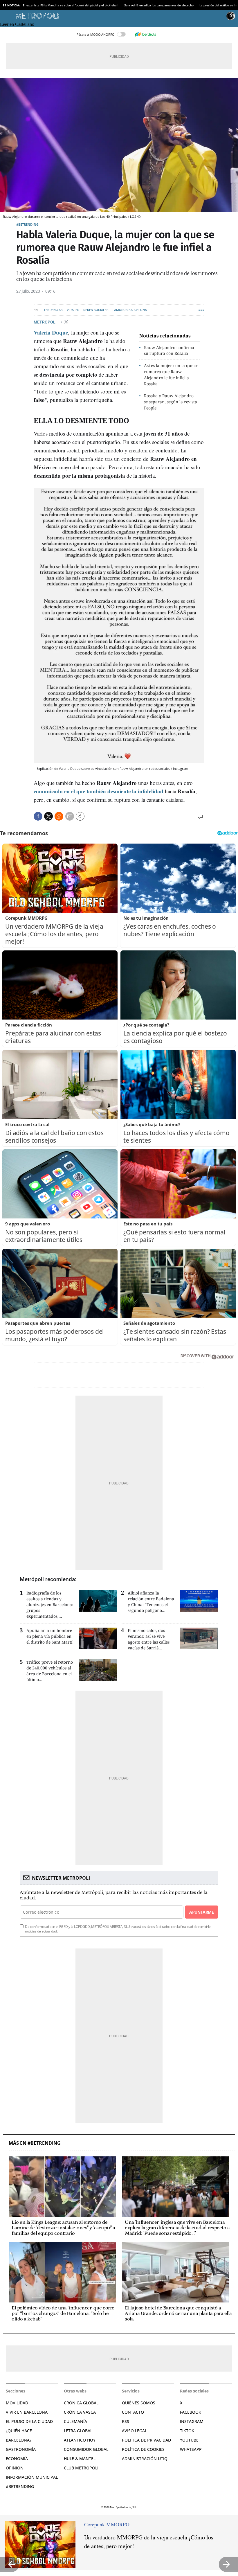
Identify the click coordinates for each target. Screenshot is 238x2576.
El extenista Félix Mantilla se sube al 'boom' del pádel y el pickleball (71, 5)
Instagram (192, 2421)
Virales (73, 310)
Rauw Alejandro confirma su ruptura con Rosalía (169, 350)
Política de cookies (143, 2449)
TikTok (187, 2431)
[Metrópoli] (120, 16)
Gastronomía (21, 2449)
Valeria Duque (51, 332)
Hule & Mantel (80, 2459)
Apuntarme (201, 1912)
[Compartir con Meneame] (59, 816)
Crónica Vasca (80, 2412)
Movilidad (17, 2403)
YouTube (189, 2440)
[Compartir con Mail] (70, 816)
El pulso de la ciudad (29, 2421)
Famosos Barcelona (130, 310)
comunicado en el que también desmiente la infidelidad (99, 791)
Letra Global (78, 2431)
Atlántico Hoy (80, 2440)
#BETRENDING (27, 224)
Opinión (15, 2468)
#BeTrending (20, 2486)
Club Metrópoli (81, 2468)
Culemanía (75, 2421)
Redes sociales (96, 310)
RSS (126, 2421)
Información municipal (32, 2477)
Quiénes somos (139, 2403)
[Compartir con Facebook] (38, 816)
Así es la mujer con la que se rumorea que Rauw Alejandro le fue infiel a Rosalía (171, 374)
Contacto (133, 2412)
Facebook (191, 2412)
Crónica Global (81, 2403)
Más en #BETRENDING (35, 2143)
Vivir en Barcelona (27, 2412)
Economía (17, 2459)
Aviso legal (134, 2431)
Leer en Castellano (17, 24)
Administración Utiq (145, 2459)
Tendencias (53, 310)
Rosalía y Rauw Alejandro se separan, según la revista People (171, 402)
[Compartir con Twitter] (48, 816)
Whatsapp (191, 2449)
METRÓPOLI (46, 322)
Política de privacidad (146, 2440)
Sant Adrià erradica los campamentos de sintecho (159, 5)
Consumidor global (86, 2449)
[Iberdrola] (145, 34)
